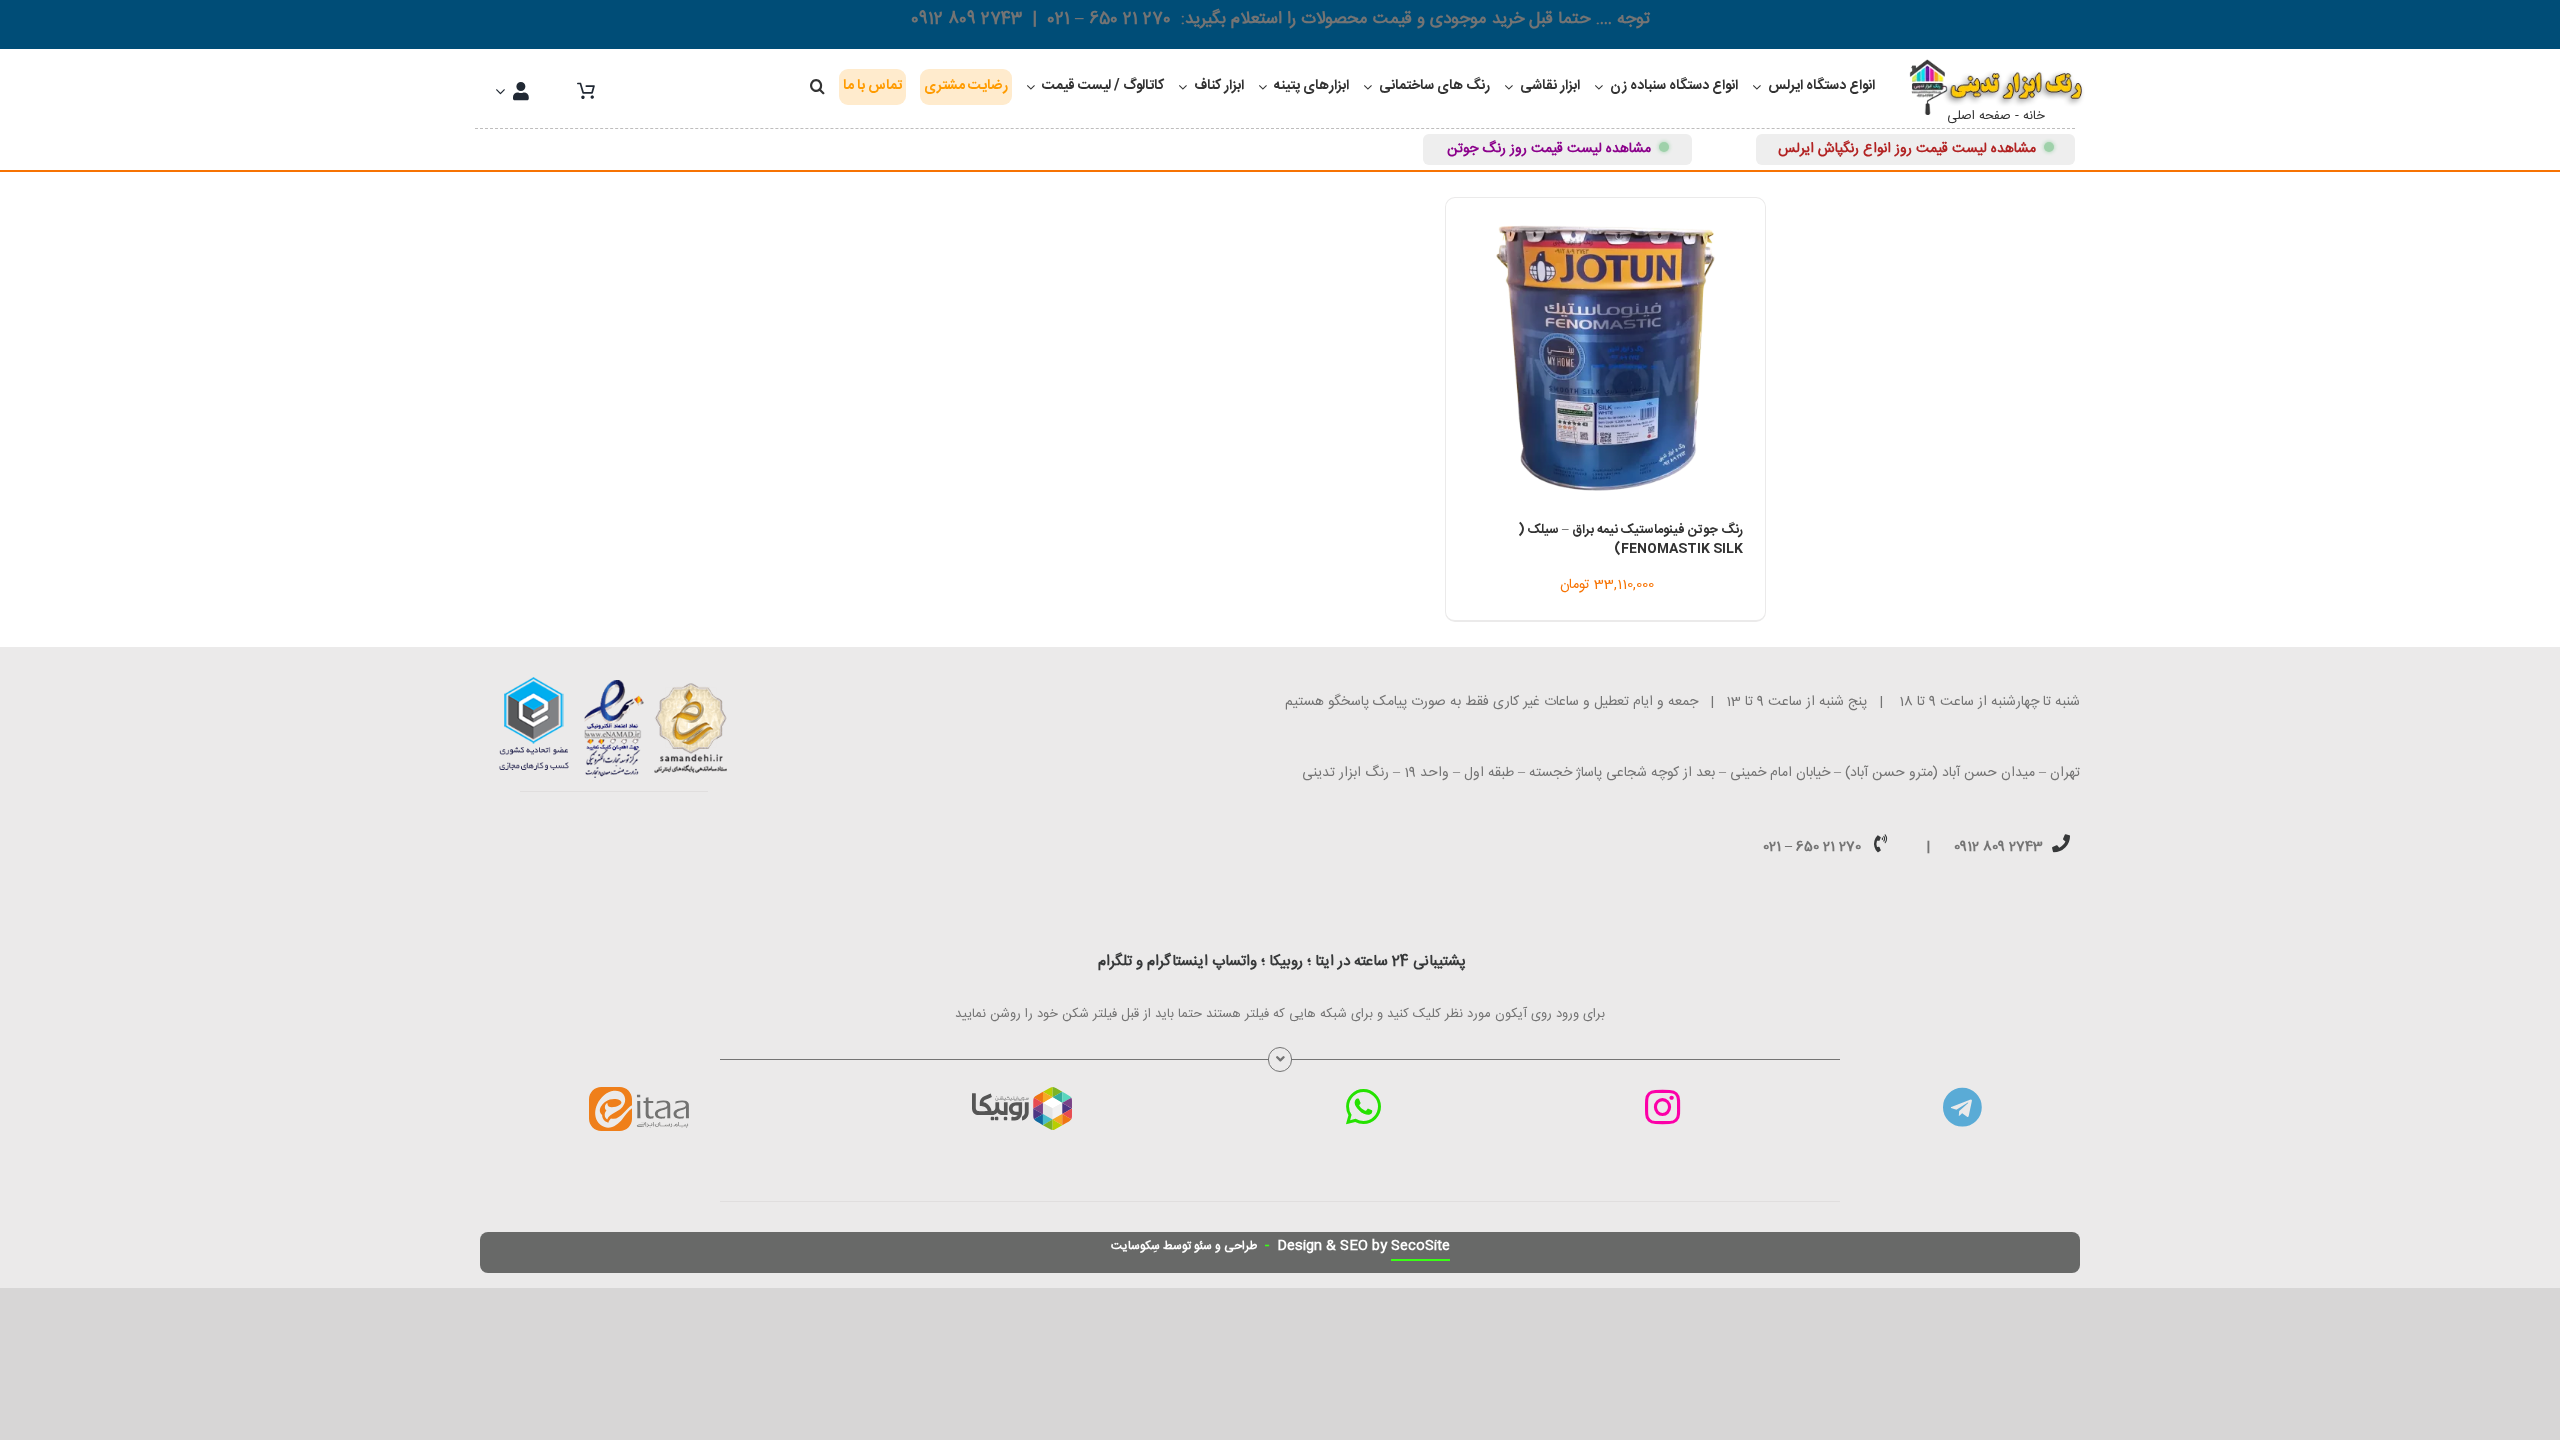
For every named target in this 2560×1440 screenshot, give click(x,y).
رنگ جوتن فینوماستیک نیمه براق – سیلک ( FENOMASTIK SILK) (1630, 540)
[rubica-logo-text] (1022, 1094)
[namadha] (614, 684)
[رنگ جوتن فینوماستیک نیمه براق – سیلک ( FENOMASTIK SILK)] (1606, 358)
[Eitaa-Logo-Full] (639, 1094)
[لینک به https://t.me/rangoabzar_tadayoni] (1962, 1107)
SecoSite (1420, 1246)
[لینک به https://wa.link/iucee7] (1363, 1107)
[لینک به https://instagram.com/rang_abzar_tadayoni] (1662, 1107)
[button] (817, 87)
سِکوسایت (1135, 1246)
